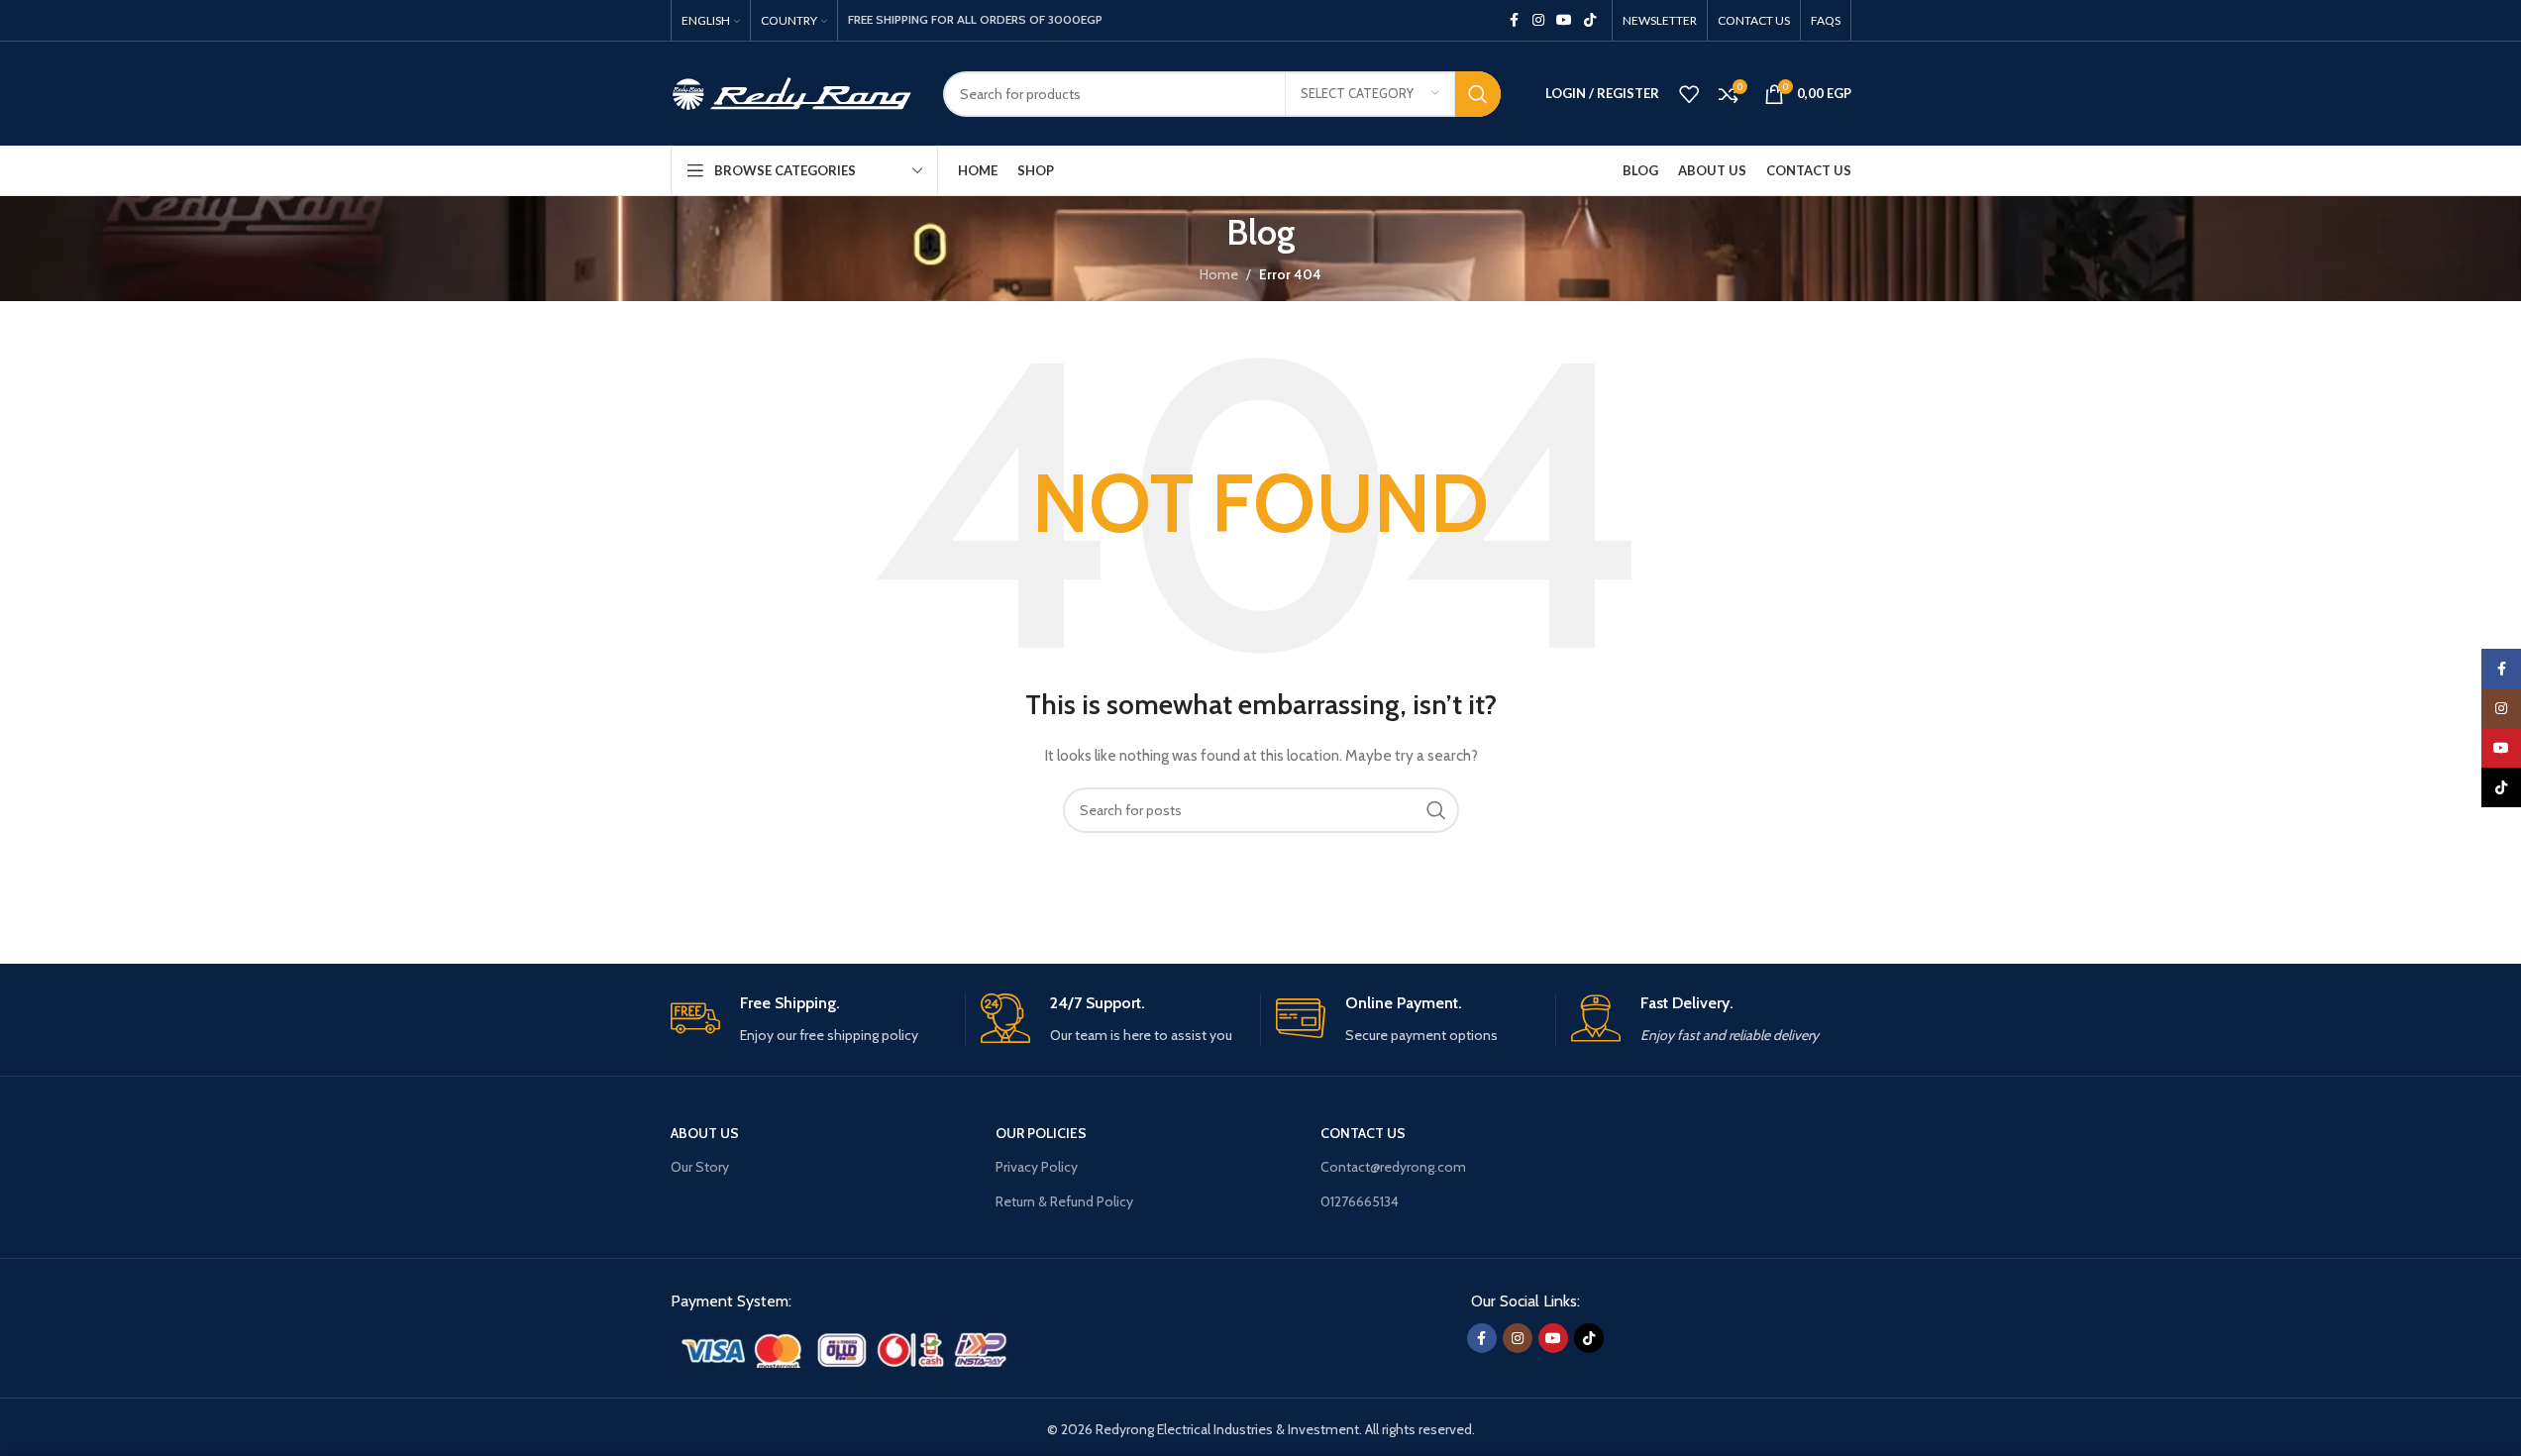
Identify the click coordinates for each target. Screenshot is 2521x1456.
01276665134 (1360, 1201)
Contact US (1363, 1133)
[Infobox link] (810, 1020)
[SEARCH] (1478, 94)
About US (705, 1133)
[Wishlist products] (1689, 94)
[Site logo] (792, 92)
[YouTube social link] (1564, 20)
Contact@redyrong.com (1393, 1167)
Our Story (700, 1167)
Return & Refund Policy (1064, 1201)
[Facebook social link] (1515, 20)
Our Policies (1041, 1133)
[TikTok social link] (1590, 20)
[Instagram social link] (1538, 20)
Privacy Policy (1037, 1167)
